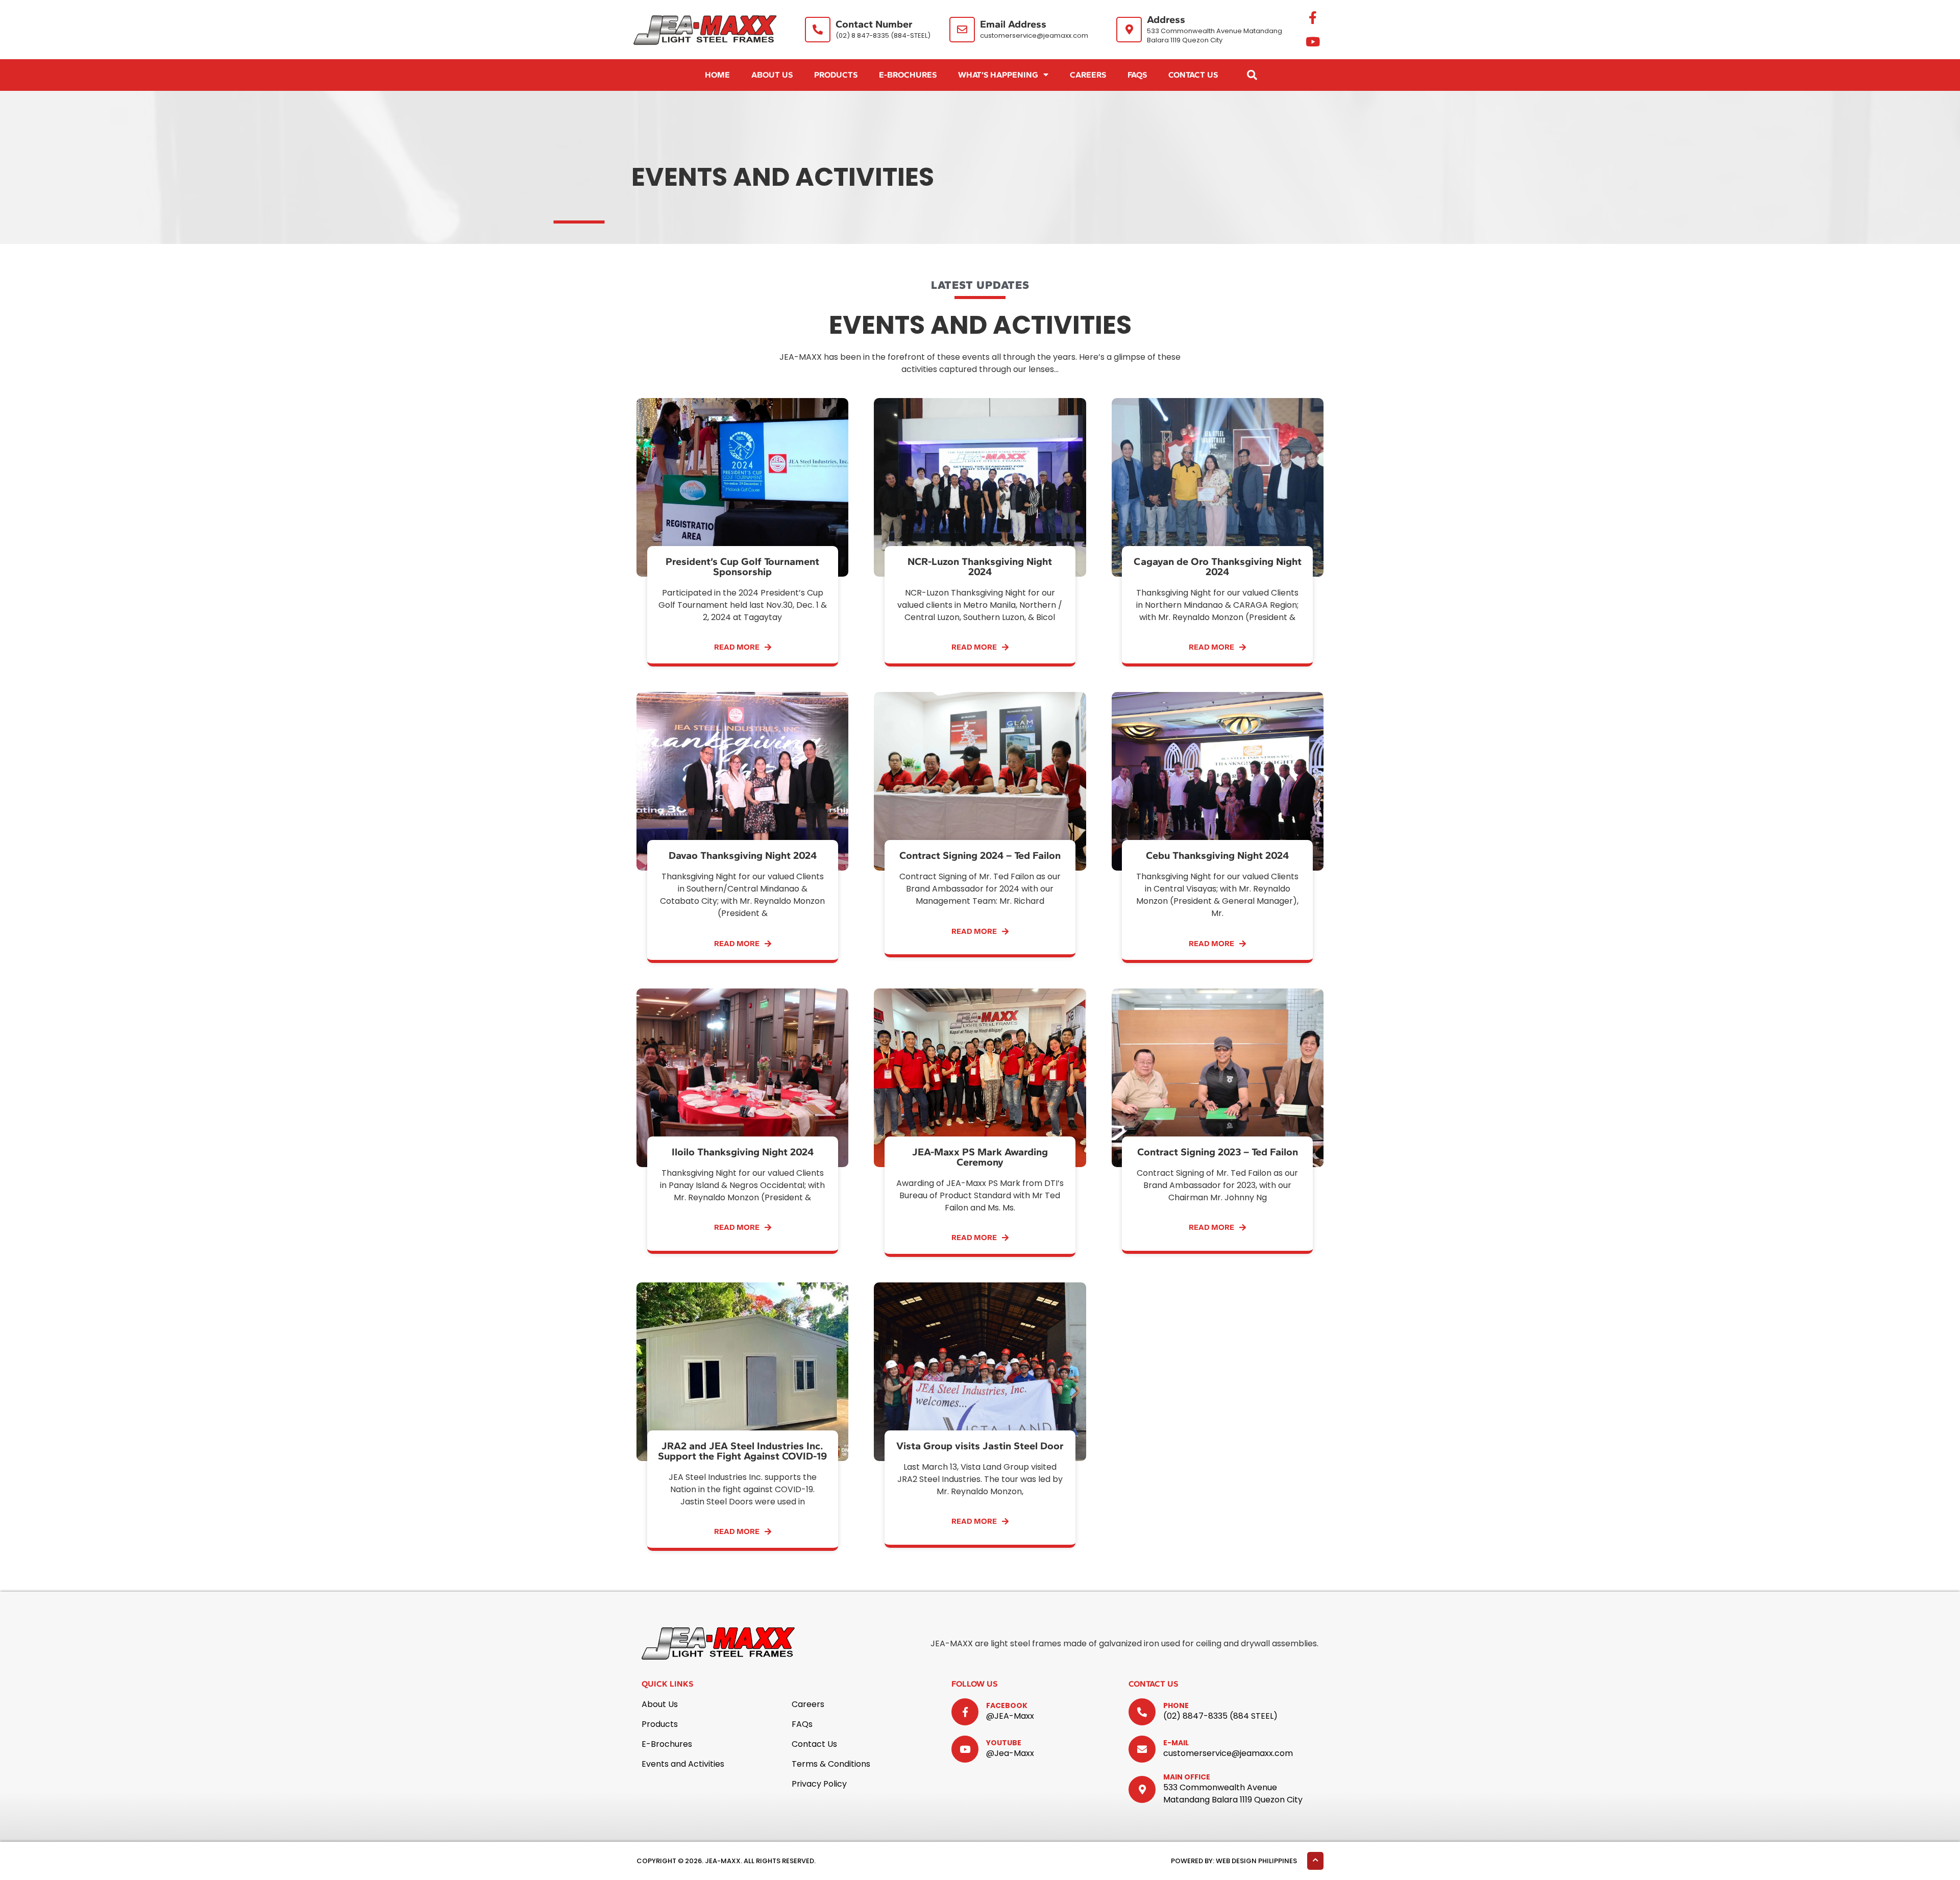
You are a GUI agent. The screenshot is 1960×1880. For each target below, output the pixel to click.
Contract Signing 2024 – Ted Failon (980, 855)
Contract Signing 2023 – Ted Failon (1218, 1152)
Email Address (1013, 24)
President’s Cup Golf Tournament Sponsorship (742, 566)
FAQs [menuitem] (1137, 75)
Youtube (1004, 1743)
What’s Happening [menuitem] (998, 75)
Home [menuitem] (717, 75)
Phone (1176, 1705)
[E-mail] (1142, 1749)
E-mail (1176, 1743)
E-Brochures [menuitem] (908, 75)
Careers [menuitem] (1088, 75)
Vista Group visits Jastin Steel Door (980, 1446)
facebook (1007, 1705)
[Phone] (1142, 1712)
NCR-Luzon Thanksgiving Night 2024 (980, 566)
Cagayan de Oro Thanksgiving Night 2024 (1218, 566)
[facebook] (965, 1712)
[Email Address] (962, 30)
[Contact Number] (818, 30)
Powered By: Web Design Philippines (1234, 1861)
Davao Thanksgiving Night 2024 (743, 855)
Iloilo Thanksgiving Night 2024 (743, 1152)
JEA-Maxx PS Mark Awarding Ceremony (980, 1157)
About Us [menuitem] (772, 75)
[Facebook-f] (1313, 18)
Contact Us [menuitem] (1193, 75)
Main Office (1187, 1777)
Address (1166, 19)
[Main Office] (1142, 1789)
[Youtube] (1313, 42)
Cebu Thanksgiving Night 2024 (1217, 855)
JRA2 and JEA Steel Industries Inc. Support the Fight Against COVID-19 (742, 1451)
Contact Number (874, 24)
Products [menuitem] (836, 75)
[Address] (1129, 30)
